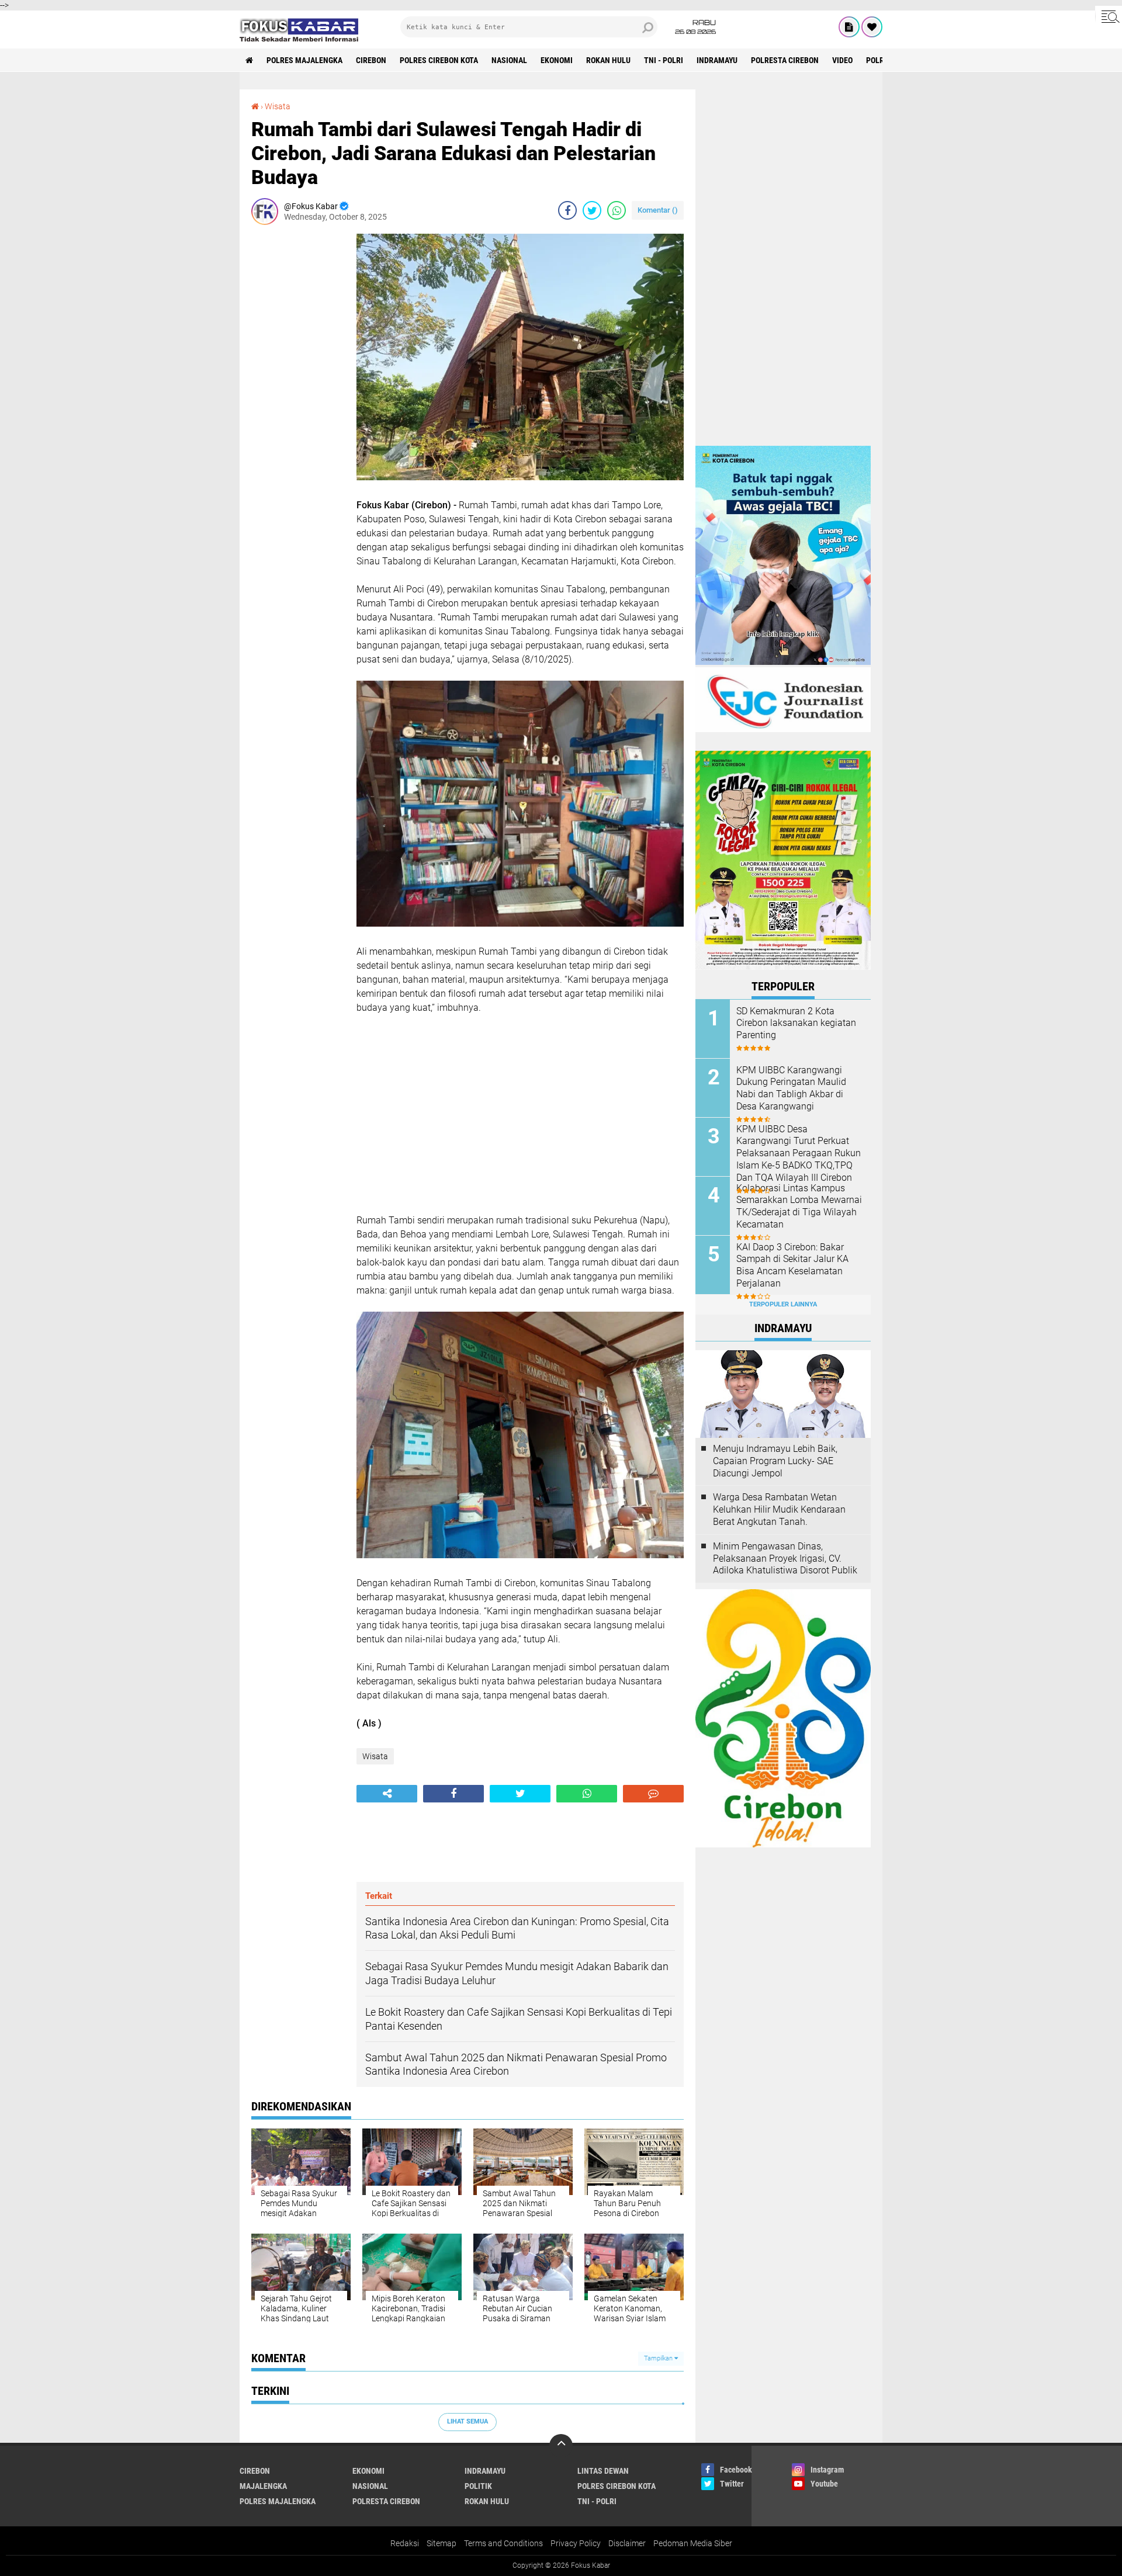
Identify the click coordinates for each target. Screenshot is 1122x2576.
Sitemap (441, 2543)
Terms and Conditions (503, 2543)
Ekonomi (557, 60)
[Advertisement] (298, 409)
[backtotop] (561, 2446)
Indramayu (717, 60)
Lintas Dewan (603, 2471)
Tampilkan (659, 2358)
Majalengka (263, 2486)
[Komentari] (653, 1794)
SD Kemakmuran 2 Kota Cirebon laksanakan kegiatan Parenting (796, 1023)
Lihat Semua (467, 2421)
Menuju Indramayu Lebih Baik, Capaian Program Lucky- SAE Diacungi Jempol (775, 1461)
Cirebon (371, 60)
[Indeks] (849, 27)
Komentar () (658, 210)
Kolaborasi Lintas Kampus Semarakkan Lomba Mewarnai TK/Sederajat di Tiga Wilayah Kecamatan (799, 1206)
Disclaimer (627, 2543)
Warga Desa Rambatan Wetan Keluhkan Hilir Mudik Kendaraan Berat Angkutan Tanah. (779, 1509)
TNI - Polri (664, 60)
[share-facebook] (567, 210)
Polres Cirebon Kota (439, 60)
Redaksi (405, 2543)
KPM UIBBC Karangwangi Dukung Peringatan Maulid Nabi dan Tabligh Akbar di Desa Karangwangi (791, 1088)
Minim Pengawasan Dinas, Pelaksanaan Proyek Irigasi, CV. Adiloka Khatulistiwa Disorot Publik (785, 1559)
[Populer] (872, 27)
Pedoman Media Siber (693, 2543)
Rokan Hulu (608, 60)
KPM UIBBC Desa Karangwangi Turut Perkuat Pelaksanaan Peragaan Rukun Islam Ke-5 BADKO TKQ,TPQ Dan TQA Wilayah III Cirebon (799, 1153)
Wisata (278, 106)
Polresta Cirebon (785, 60)
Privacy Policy (576, 2543)
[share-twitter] (592, 210)
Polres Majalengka (304, 60)
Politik (478, 2486)
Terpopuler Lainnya (783, 1304)
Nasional (509, 60)
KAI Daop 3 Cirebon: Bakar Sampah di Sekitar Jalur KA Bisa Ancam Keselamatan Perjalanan (792, 1265)
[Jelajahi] (1109, 16)
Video (842, 60)
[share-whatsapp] (617, 210)
